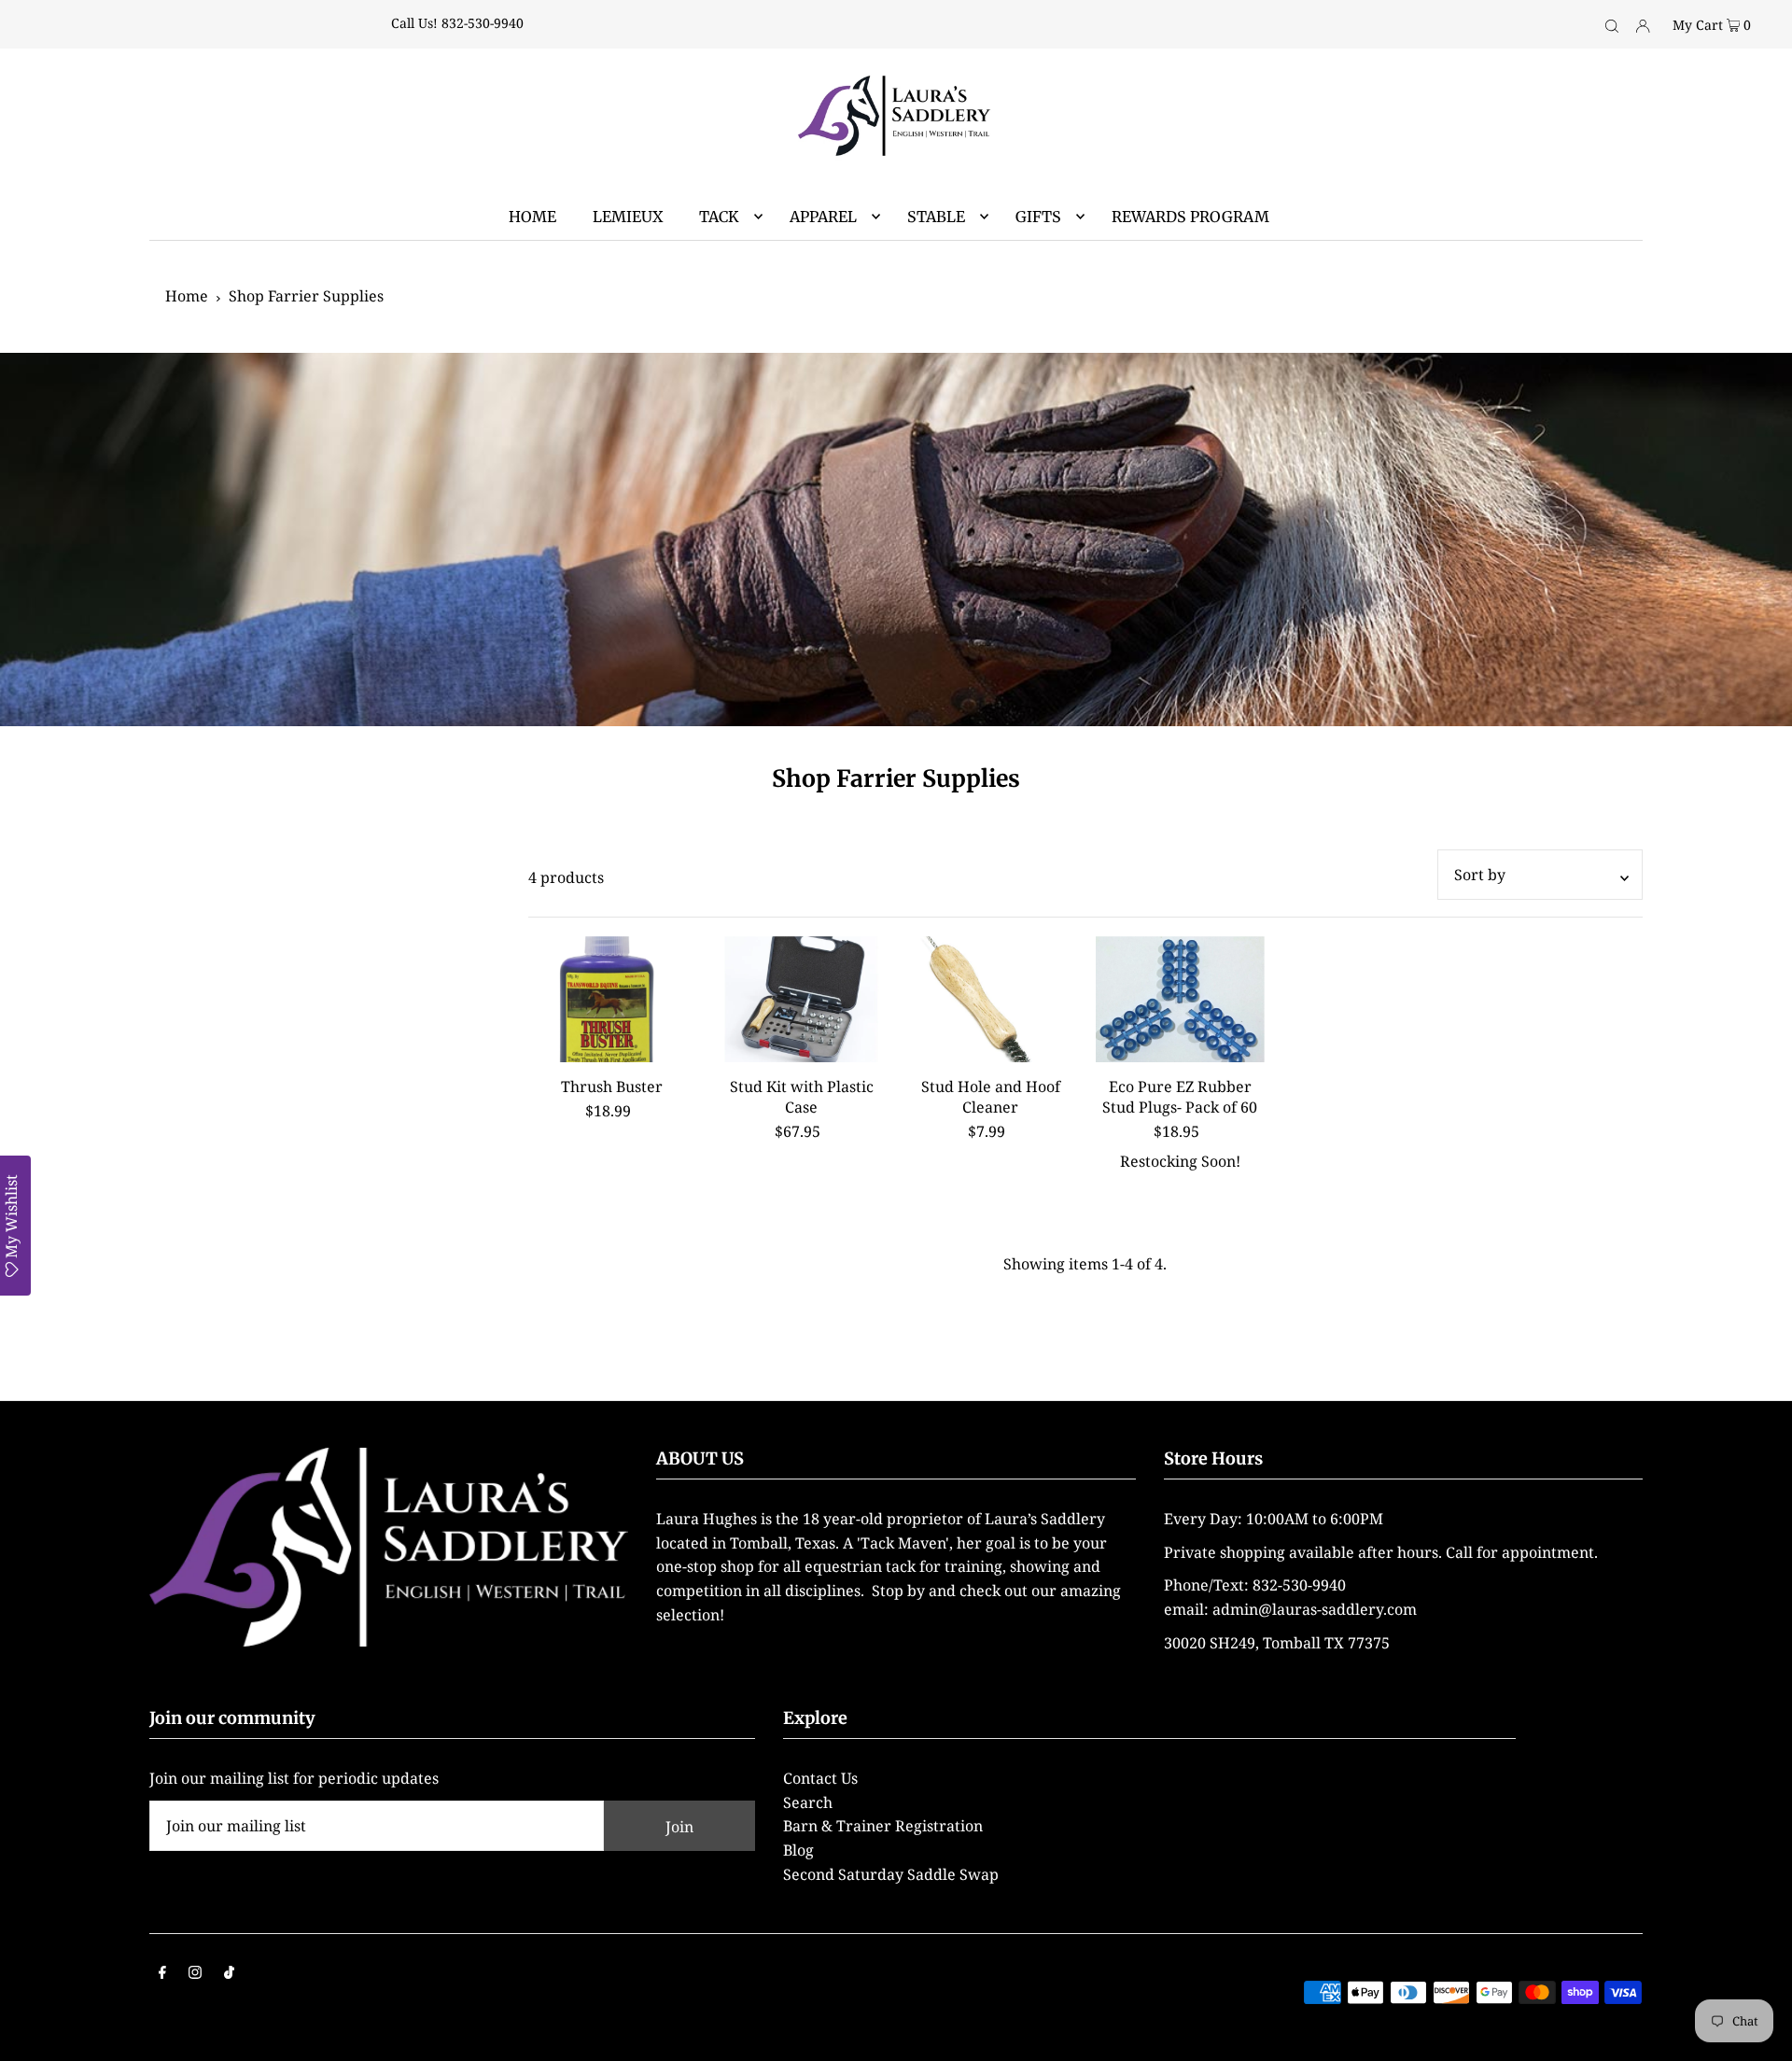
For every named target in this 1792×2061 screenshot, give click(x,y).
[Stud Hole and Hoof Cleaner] (991, 1000)
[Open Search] (1612, 24)
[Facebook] (162, 1974)
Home (187, 296)
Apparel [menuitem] (823, 217)
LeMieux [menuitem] (628, 217)
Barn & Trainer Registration (883, 1826)
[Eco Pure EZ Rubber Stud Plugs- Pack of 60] (1180, 1000)
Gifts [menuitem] (1038, 217)
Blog (798, 1850)
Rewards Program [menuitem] (1190, 217)
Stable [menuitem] (936, 217)
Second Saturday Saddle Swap (891, 1874)
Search (808, 1802)
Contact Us (820, 1778)
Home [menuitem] (532, 217)
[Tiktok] (229, 1974)
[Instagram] (195, 1974)
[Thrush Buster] (613, 1000)
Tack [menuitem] (719, 217)
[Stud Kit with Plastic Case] (801, 1000)
